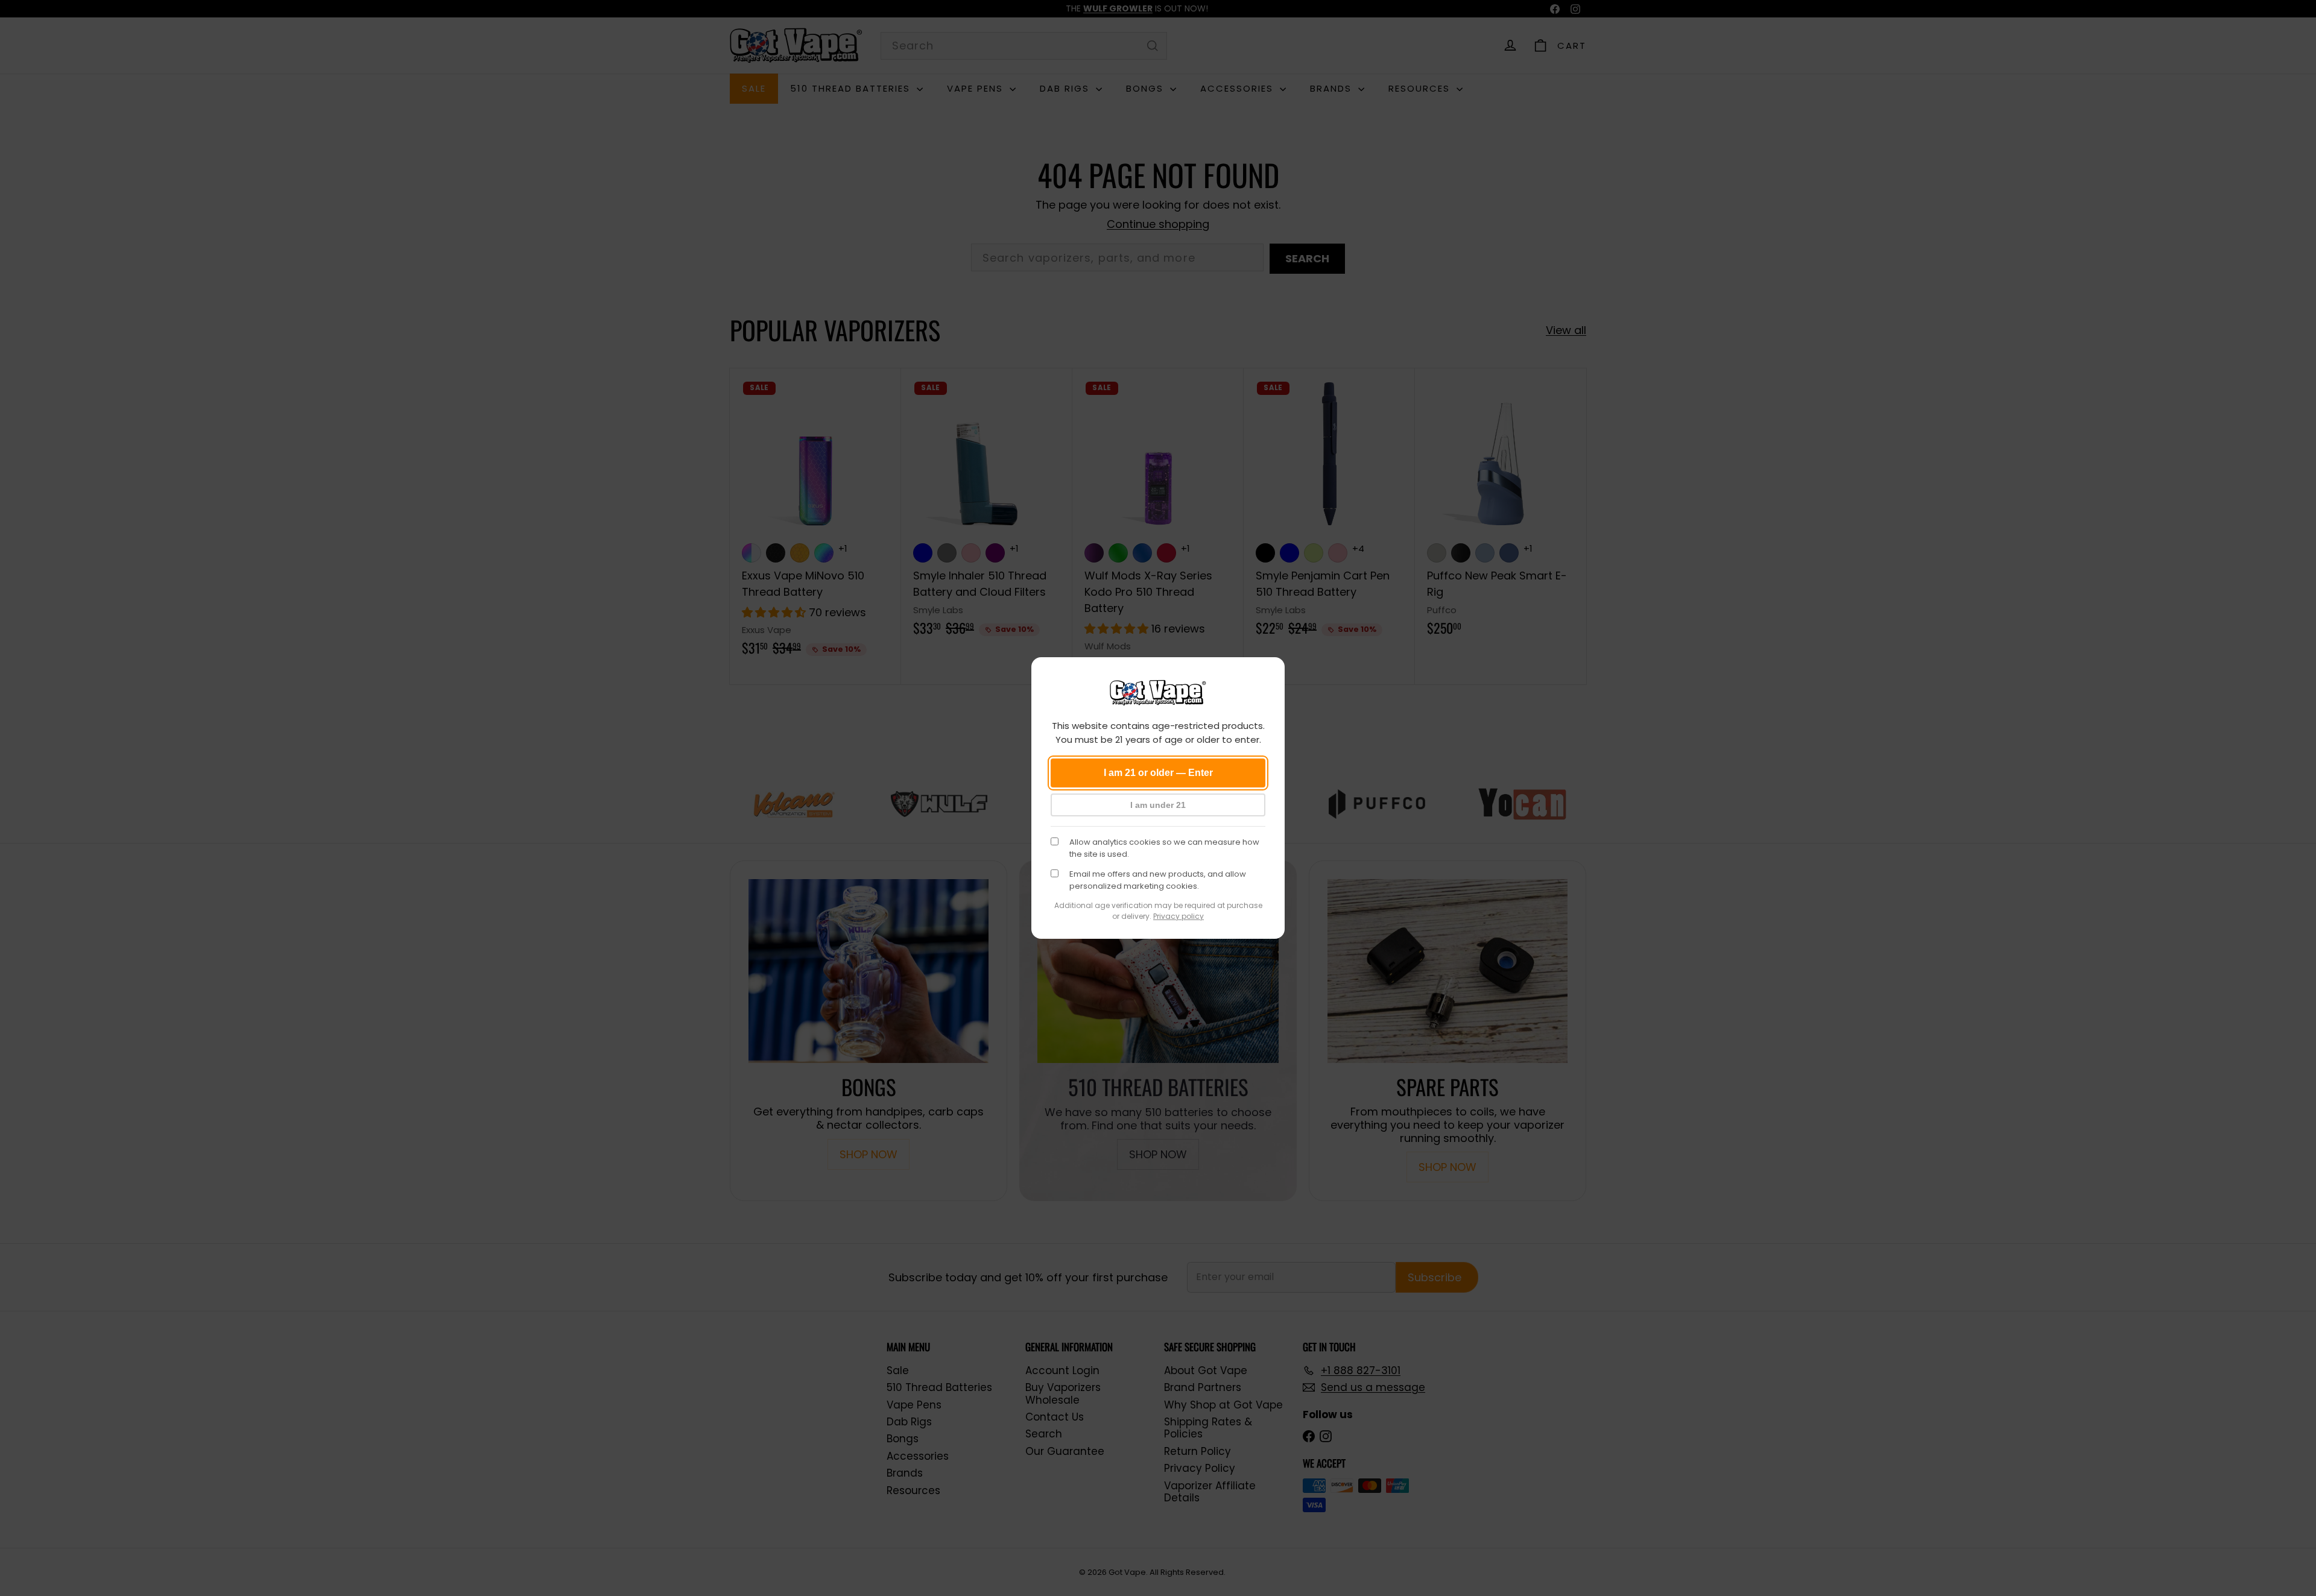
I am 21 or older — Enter (1158, 773)
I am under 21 (1158, 805)
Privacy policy (1179, 916)
